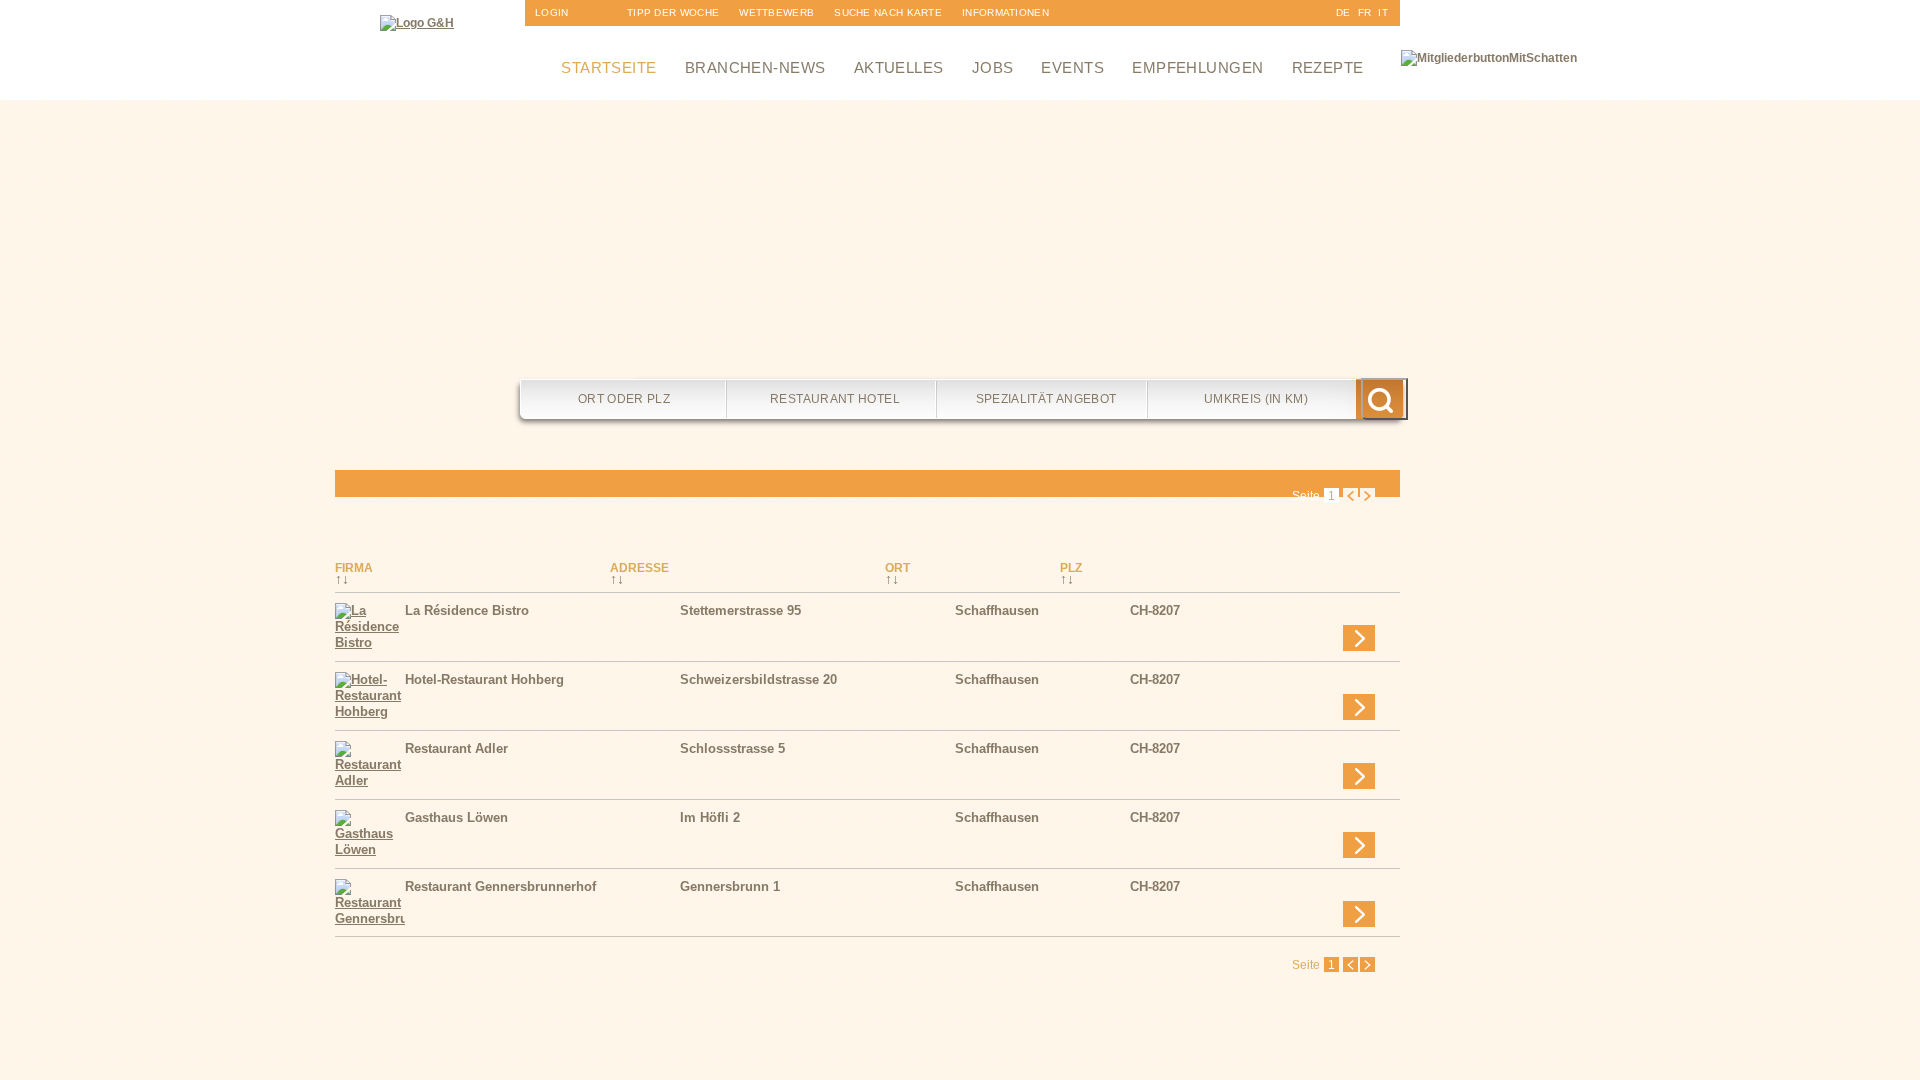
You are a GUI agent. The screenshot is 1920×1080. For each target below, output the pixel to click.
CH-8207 (1155, 610)
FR (1365, 12)
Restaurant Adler (456, 748)
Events (1072, 67)
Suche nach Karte (888, 12)
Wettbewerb (776, 12)
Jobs (993, 67)
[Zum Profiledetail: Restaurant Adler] (370, 780)
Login (552, 12)
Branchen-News (755, 67)
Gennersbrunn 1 (730, 886)
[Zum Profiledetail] (1359, 638)
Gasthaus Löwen (456, 817)
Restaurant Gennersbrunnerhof (500, 886)
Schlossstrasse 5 (732, 748)
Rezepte (1328, 67)
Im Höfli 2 (710, 817)
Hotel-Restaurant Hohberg (484, 679)
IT (1383, 12)
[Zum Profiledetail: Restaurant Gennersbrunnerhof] (370, 918)
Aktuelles (899, 67)
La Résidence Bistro (467, 610)
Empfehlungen (1197, 67)
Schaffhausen (997, 610)
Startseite (609, 67)
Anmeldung (568, 38)
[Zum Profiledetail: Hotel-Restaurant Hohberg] (370, 711)
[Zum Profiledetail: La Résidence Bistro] (370, 642)
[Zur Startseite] (417, 23)
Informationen (1005, 12)
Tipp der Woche (673, 12)
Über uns (989, 38)
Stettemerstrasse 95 (740, 610)
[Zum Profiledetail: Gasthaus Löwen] (370, 849)
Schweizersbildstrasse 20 (758, 679)
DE (1343, 12)
